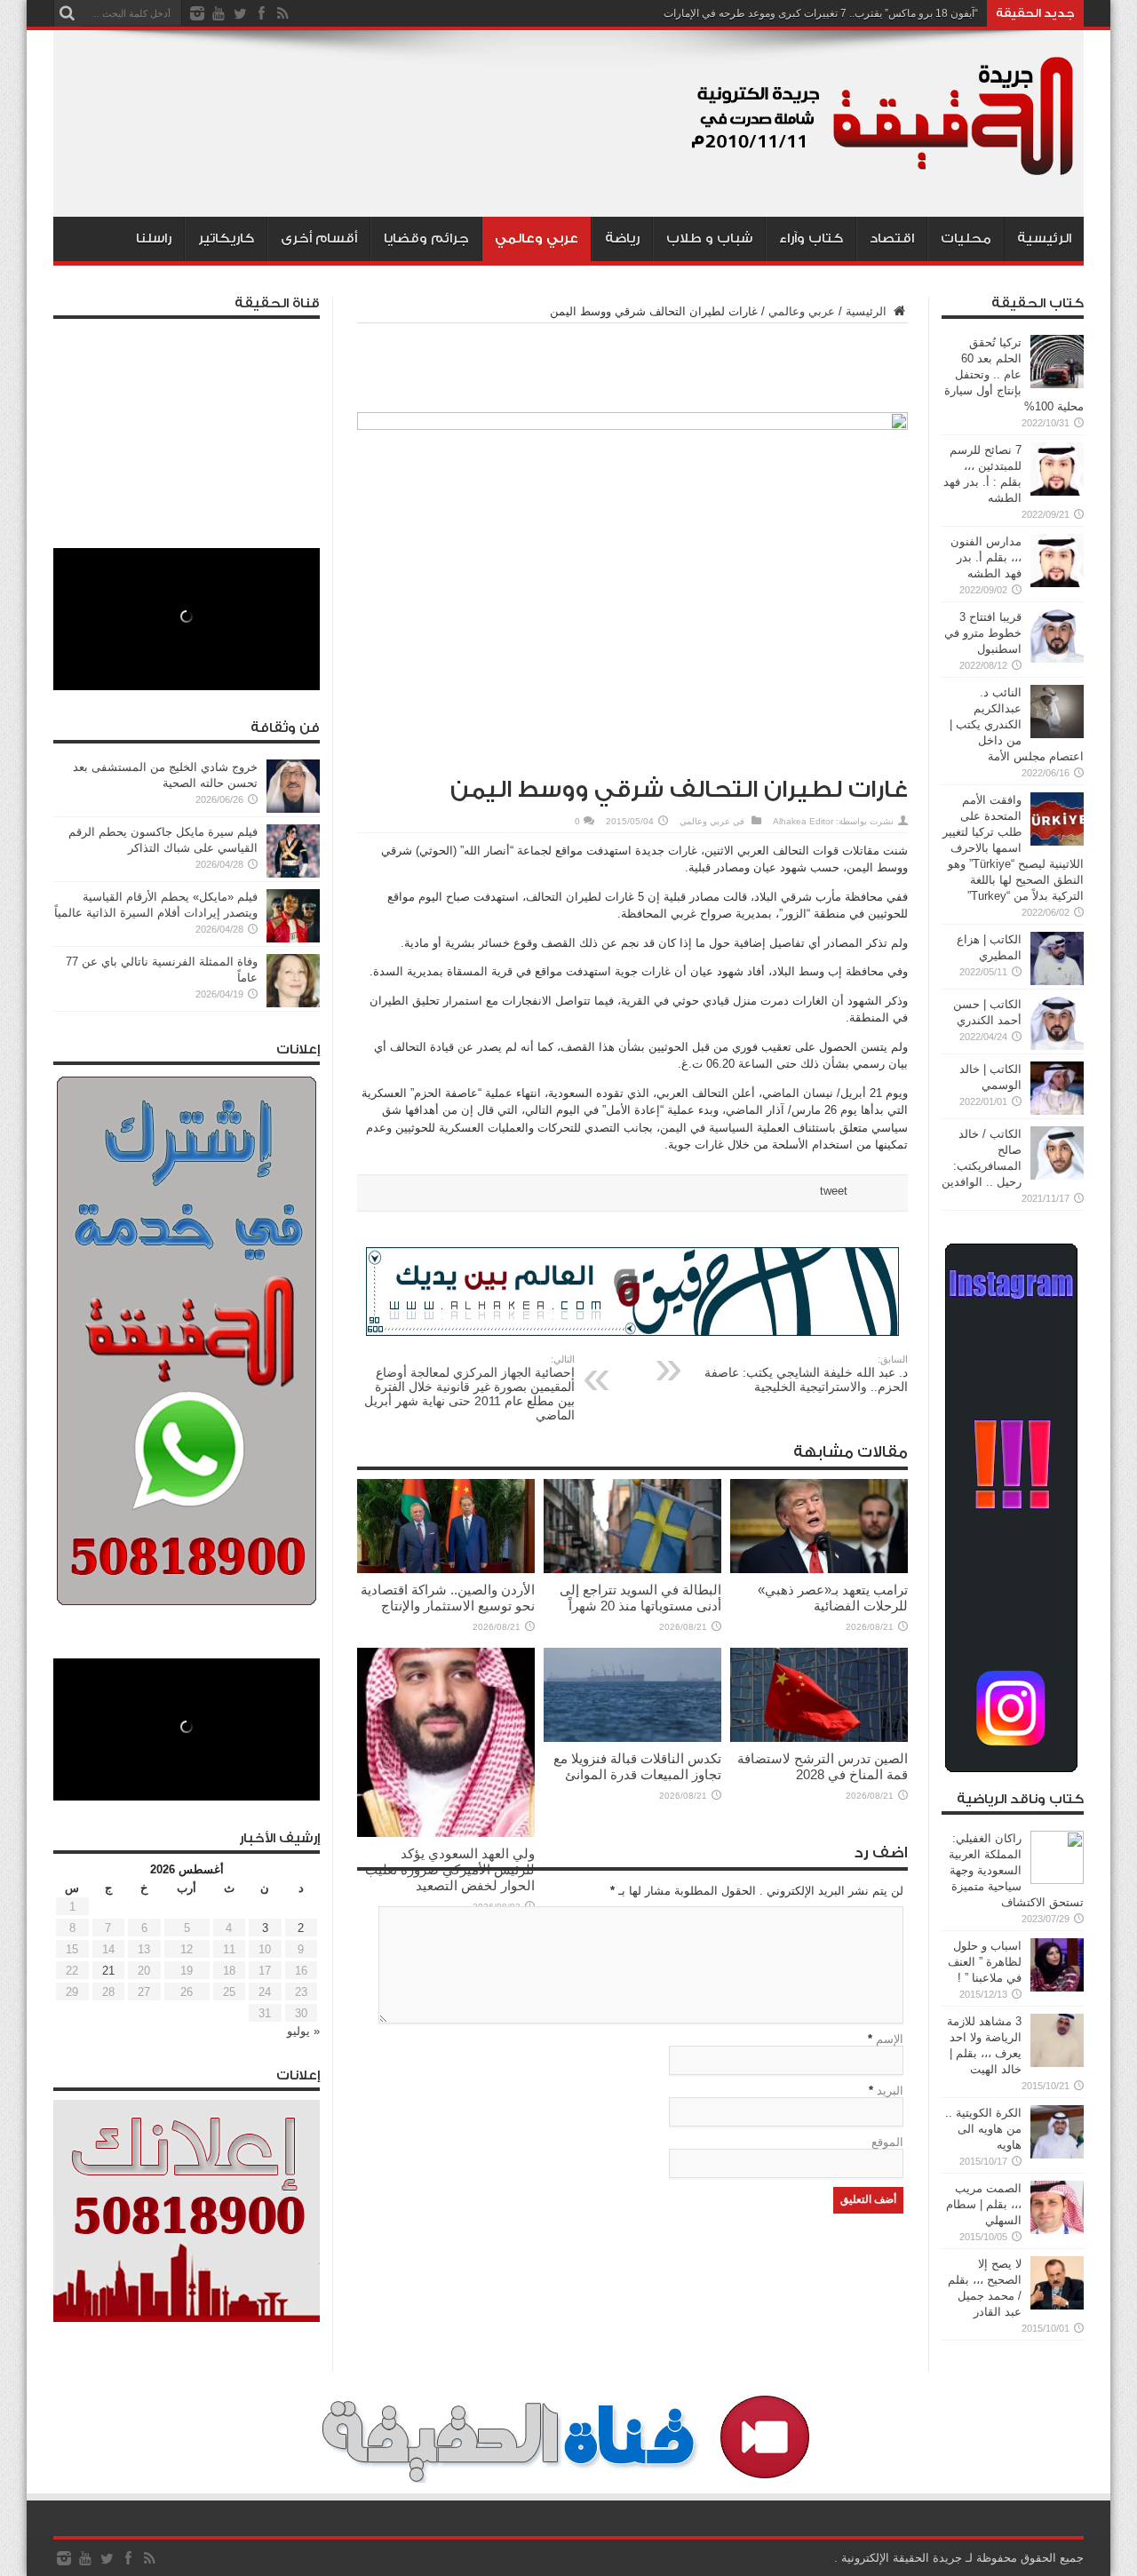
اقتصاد (892, 239)
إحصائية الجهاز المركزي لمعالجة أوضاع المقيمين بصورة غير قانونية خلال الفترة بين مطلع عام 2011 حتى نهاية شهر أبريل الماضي (469, 1388)
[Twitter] (240, 13)
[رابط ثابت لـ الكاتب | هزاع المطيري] (1057, 981)
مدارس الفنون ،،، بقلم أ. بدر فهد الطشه (986, 557)
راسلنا (154, 239)
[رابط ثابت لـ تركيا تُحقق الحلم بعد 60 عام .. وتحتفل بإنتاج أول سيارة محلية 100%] (1057, 384)
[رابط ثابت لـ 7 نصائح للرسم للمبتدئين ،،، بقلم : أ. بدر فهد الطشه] (1057, 492)
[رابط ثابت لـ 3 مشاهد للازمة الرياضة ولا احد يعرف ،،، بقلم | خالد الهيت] (1057, 2063)
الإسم (890, 2039)
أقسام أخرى (319, 239)
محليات (966, 239)
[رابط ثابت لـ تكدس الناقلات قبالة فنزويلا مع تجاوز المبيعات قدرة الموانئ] (632, 1738)
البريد (890, 2091)
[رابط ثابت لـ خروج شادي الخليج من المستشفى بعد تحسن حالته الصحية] (293, 809)
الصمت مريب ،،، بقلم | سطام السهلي (984, 2204)
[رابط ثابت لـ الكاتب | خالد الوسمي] (1057, 1111)
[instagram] (197, 13)
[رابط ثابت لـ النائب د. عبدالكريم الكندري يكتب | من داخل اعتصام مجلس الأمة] (1057, 734)
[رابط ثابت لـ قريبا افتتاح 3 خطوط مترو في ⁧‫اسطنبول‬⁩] (1057, 659)
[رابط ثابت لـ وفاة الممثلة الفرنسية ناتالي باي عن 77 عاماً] (293, 1003)
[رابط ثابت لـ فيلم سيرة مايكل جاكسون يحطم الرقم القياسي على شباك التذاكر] (293, 874)
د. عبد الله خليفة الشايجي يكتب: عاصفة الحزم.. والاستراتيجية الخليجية (806, 1374)
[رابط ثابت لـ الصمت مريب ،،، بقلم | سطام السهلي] (1057, 2230)
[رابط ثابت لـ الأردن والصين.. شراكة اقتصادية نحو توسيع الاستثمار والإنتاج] (446, 1569)
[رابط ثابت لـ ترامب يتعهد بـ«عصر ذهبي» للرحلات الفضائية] (819, 1569)
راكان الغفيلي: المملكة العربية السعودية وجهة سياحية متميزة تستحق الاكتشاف (1016, 1870)
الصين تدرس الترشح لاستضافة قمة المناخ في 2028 (823, 1766)
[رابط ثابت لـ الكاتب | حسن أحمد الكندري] (1057, 1046)
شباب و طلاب (709, 239)
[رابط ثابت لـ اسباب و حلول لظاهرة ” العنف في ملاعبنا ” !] (1057, 1988)
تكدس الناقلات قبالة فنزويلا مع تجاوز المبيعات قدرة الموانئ (637, 1766)
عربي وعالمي (537, 239)
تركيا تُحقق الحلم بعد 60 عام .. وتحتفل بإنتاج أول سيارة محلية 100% (1014, 374)
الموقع (887, 2142)
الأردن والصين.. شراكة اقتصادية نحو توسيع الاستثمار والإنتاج (448, 1598)
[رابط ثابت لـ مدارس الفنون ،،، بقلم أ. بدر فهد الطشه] (1057, 583)
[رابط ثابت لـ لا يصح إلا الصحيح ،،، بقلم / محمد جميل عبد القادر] (1057, 2306)
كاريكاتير (226, 239)
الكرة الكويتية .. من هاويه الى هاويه (983, 2129)
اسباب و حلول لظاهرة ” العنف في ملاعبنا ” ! (985, 1962)
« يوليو (303, 2031)
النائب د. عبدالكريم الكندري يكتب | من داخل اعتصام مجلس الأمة (1017, 724)
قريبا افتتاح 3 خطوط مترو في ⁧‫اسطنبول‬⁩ (983, 633)
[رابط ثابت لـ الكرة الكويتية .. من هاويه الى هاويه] (1057, 2155)
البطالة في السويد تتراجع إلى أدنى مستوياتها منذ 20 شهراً (640, 1598)
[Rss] (282, 13)
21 (108, 1971)
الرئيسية (1044, 239)
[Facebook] (261, 13)
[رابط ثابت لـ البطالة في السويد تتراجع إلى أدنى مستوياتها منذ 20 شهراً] (632, 1569)
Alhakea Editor (803, 821)
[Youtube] (219, 13)
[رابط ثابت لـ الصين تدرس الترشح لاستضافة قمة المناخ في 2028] (819, 1738)
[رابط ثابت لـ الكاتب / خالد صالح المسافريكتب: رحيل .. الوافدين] (1057, 1176)
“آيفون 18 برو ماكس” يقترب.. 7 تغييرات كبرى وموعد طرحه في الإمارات (821, 13)
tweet (834, 1191)
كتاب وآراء (811, 239)
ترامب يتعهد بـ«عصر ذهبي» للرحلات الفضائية (833, 1598)
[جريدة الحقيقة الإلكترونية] (884, 172)
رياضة (622, 239)
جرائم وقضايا (426, 239)
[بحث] (67, 13)
